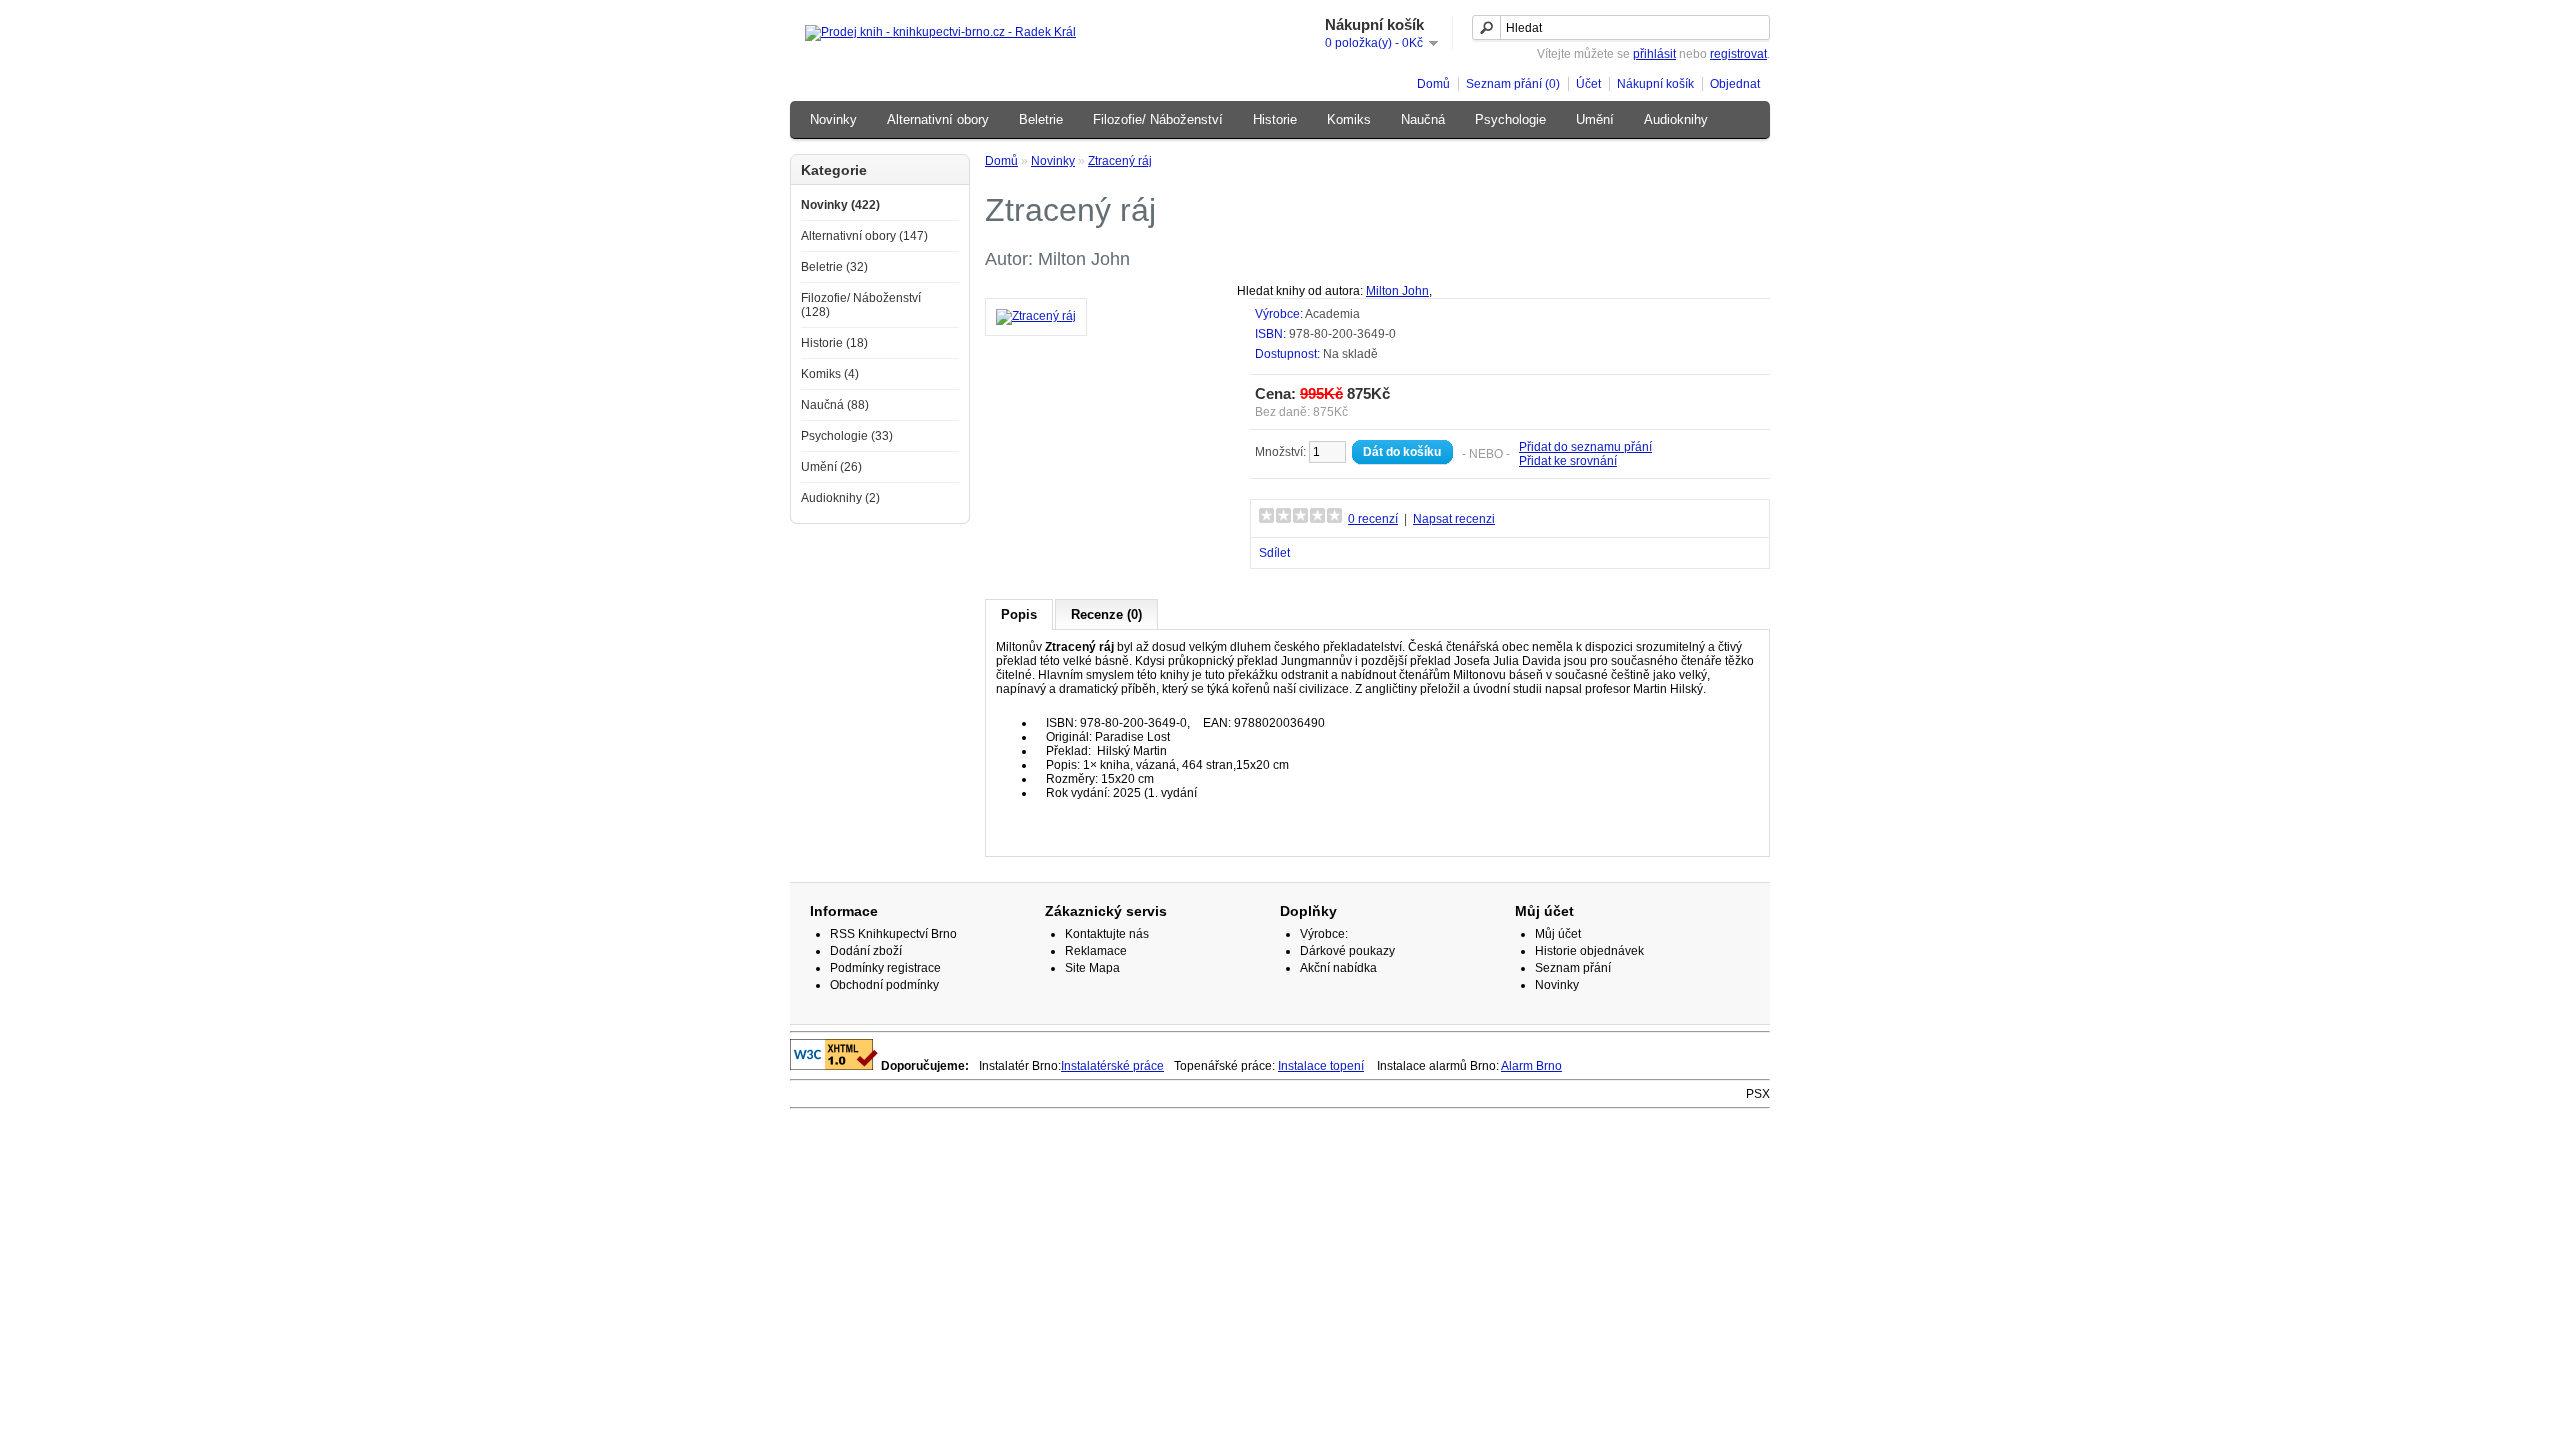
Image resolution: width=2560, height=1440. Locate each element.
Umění (1595, 119)
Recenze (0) (1106, 614)
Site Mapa (1092, 968)
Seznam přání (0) (1513, 84)
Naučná (1423, 119)
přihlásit (1654, 54)
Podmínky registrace (885, 968)
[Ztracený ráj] (1036, 316)
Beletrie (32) (834, 267)
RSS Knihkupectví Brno (893, 934)
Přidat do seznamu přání (1585, 447)
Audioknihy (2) (840, 498)
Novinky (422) (840, 205)
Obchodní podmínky (884, 985)
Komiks (1349, 119)
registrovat (1738, 54)
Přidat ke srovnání (1568, 461)
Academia (1332, 314)
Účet (1588, 84)
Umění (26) (831, 467)
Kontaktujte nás (1107, 934)
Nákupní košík (1655, 84)
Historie (1275, 119)
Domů (1433, 84)
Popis (1019, 614)
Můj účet (1558, 934)
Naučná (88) (835, 405)
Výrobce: (1324, 934)
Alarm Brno (1531, 1066)
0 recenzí (1373, 519)
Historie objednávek (1589, 951)
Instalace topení (1321, 1066)
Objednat (1735, 84)
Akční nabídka (1338, 968)
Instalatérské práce (1112, 1066)
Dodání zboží (866, 951)
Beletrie (1041, 119)
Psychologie (1510, 119)
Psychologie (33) (847, 436)
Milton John (1397, 291)
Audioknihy (1676, 119)
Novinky (833, 119)
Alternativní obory (938, 119)
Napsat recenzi (1454, 519)
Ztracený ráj (1120, 161)
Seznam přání (1573, 968)
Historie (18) (834, 343)
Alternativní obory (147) (864, 236)
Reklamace (1096, 951)
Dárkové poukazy (1347, 951)
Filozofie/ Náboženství (1158, 119)
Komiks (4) (830, 374)
